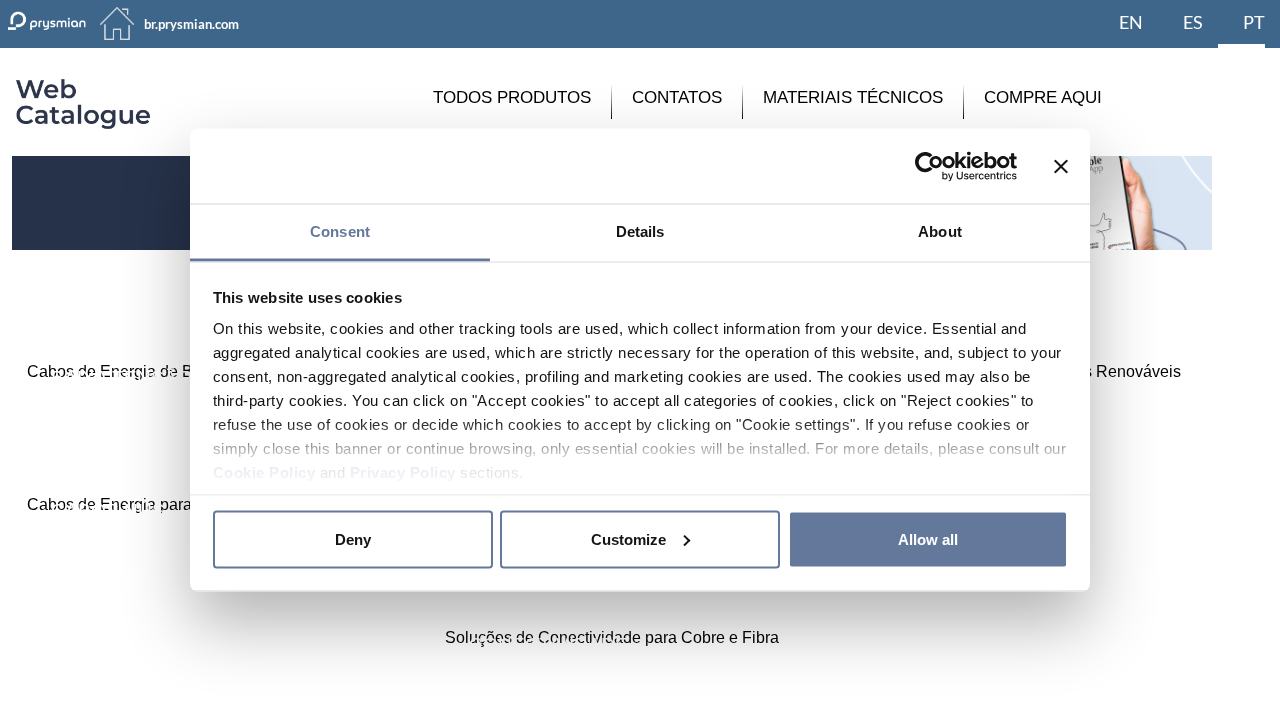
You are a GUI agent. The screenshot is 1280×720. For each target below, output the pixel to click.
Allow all (928, 538)
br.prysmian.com (191, 24)
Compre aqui (1043, 97)
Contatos (677, 97)
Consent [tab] (340, 231)
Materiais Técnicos (853, 97)
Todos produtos (512, 97)
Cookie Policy (264, 472)
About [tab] (940, 231)
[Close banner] (1061, 166)
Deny (353, 538)
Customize (628, 538)
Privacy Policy (403, 472)
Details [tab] (640, 231)
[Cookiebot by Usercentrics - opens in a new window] (929, 166)
